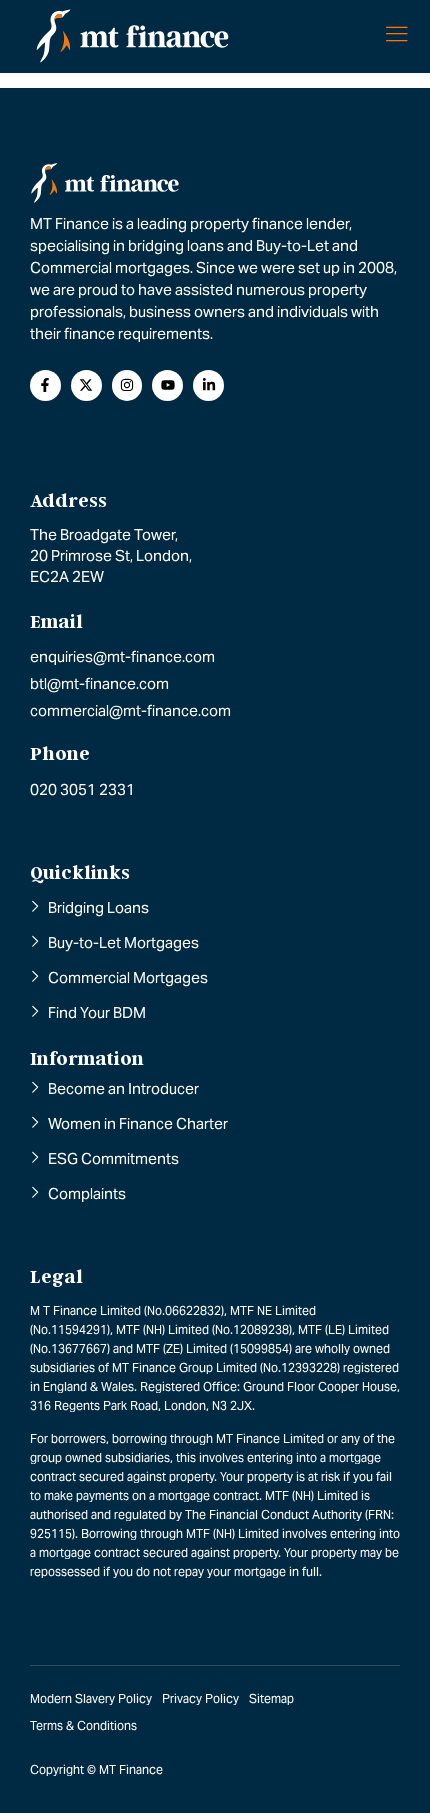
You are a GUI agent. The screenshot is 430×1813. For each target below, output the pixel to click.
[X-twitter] (86, 385)
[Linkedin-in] (208, 385)
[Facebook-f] (45, 385)
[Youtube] (167, 385)
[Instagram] (127, 385)
